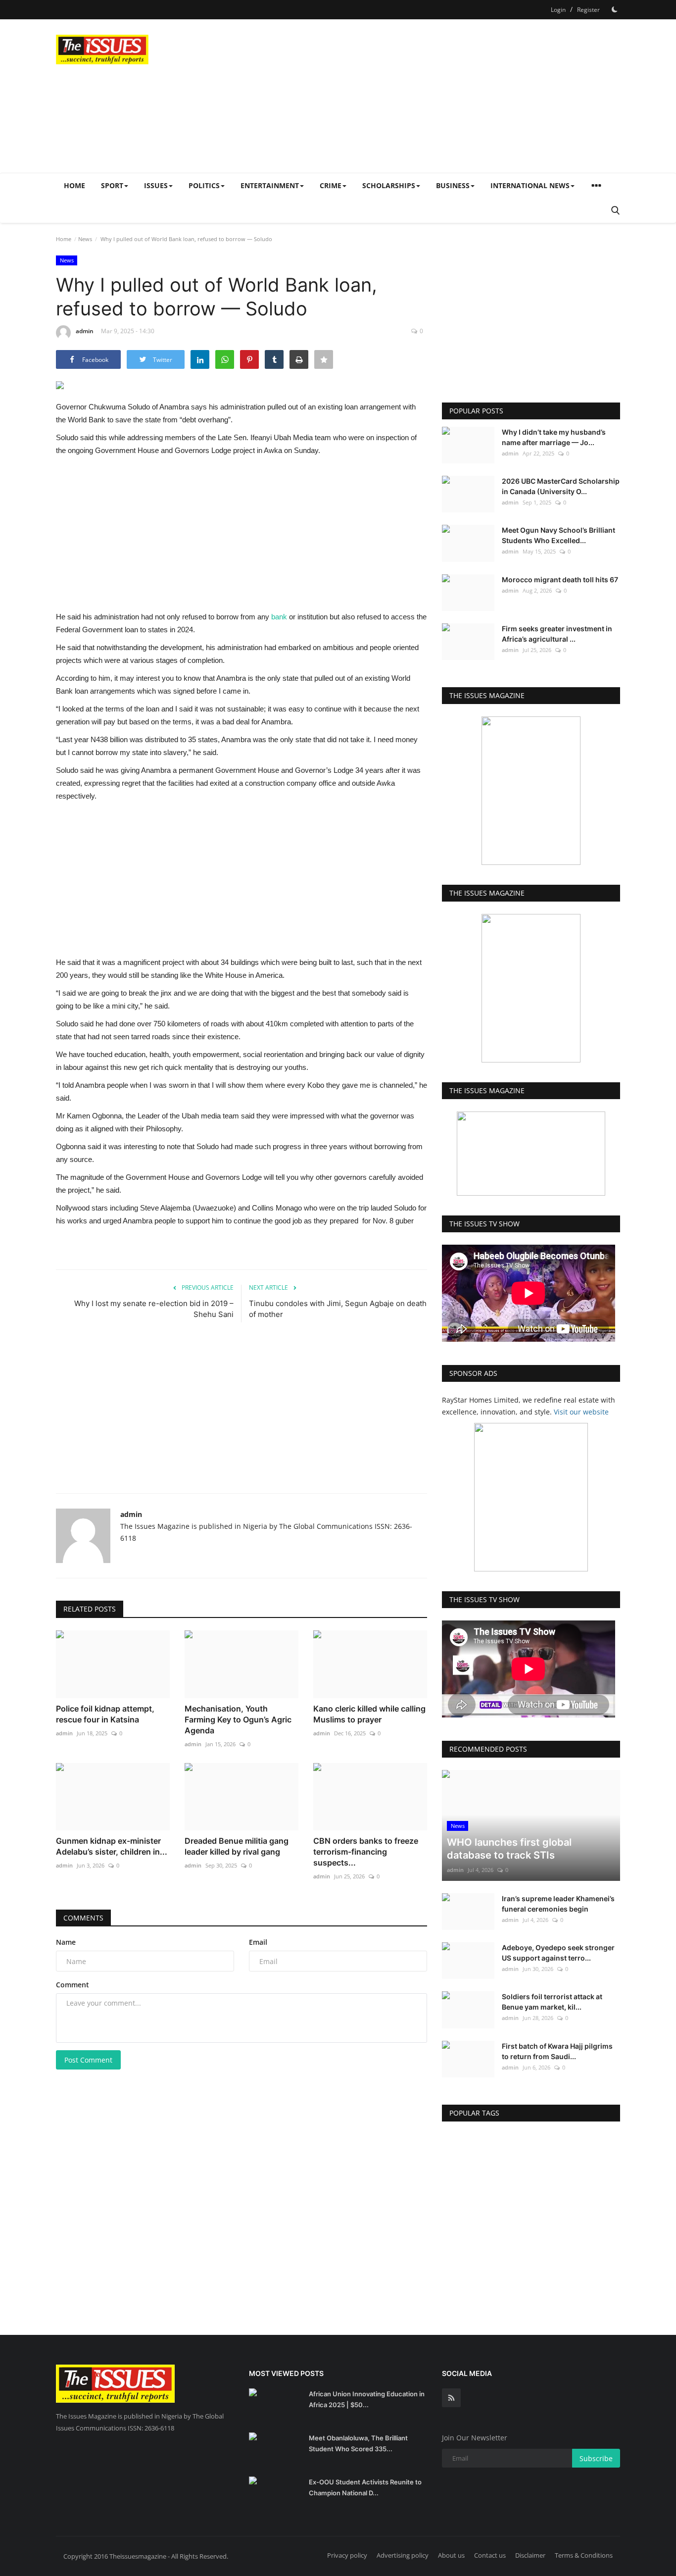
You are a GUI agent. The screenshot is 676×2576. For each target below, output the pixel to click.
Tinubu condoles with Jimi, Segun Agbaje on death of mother (338, 1309)
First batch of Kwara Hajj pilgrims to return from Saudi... (557, 2051)
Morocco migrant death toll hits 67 (560, 580)
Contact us (490, 2555)
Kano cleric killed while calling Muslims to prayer (369, 1714)
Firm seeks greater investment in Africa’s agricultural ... (557, 634)
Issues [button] (156, 185)
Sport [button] (112, 185)
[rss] (451, 2398)
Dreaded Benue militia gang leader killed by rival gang (237, 1846)
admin (85, 331)
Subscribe (596, 2458)
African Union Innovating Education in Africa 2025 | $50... (367, 2399)
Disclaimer (530, 2555)
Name (66, 1942)
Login (558, 10)
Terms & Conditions (584, 2555)
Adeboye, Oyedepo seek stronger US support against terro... (558, 1953)
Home (74, 185)
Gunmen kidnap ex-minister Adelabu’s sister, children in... (112, 1846)
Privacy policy (347, 2555)
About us (451, 2555)
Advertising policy (403, 2555)
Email (258, 1942)
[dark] (615, 9)
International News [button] (530, 185)
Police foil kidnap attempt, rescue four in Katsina (105, 1714)
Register (588, 10)
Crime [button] (331, 185)
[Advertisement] (440, 96)
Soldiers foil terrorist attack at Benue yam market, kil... (552, 2002)
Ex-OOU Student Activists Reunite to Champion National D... (365, 2487)
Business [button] (453, 185)
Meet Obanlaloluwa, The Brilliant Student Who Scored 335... (358, 2443)
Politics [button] (204, 185)
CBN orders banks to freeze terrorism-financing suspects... (366, 1852)
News (85, 239)
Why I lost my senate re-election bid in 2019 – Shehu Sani (154, 1309)
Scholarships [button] (389, 185)
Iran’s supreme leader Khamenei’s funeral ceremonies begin (558, 1904)
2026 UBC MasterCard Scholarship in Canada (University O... (561, 486)
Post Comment (88, 2060)
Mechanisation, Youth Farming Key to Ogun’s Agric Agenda (238, 1719)
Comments (83, 1918)
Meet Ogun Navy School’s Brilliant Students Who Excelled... (558, 535)
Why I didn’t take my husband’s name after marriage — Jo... (554, 437)
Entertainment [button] (270, 185)
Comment (72, 1985)
